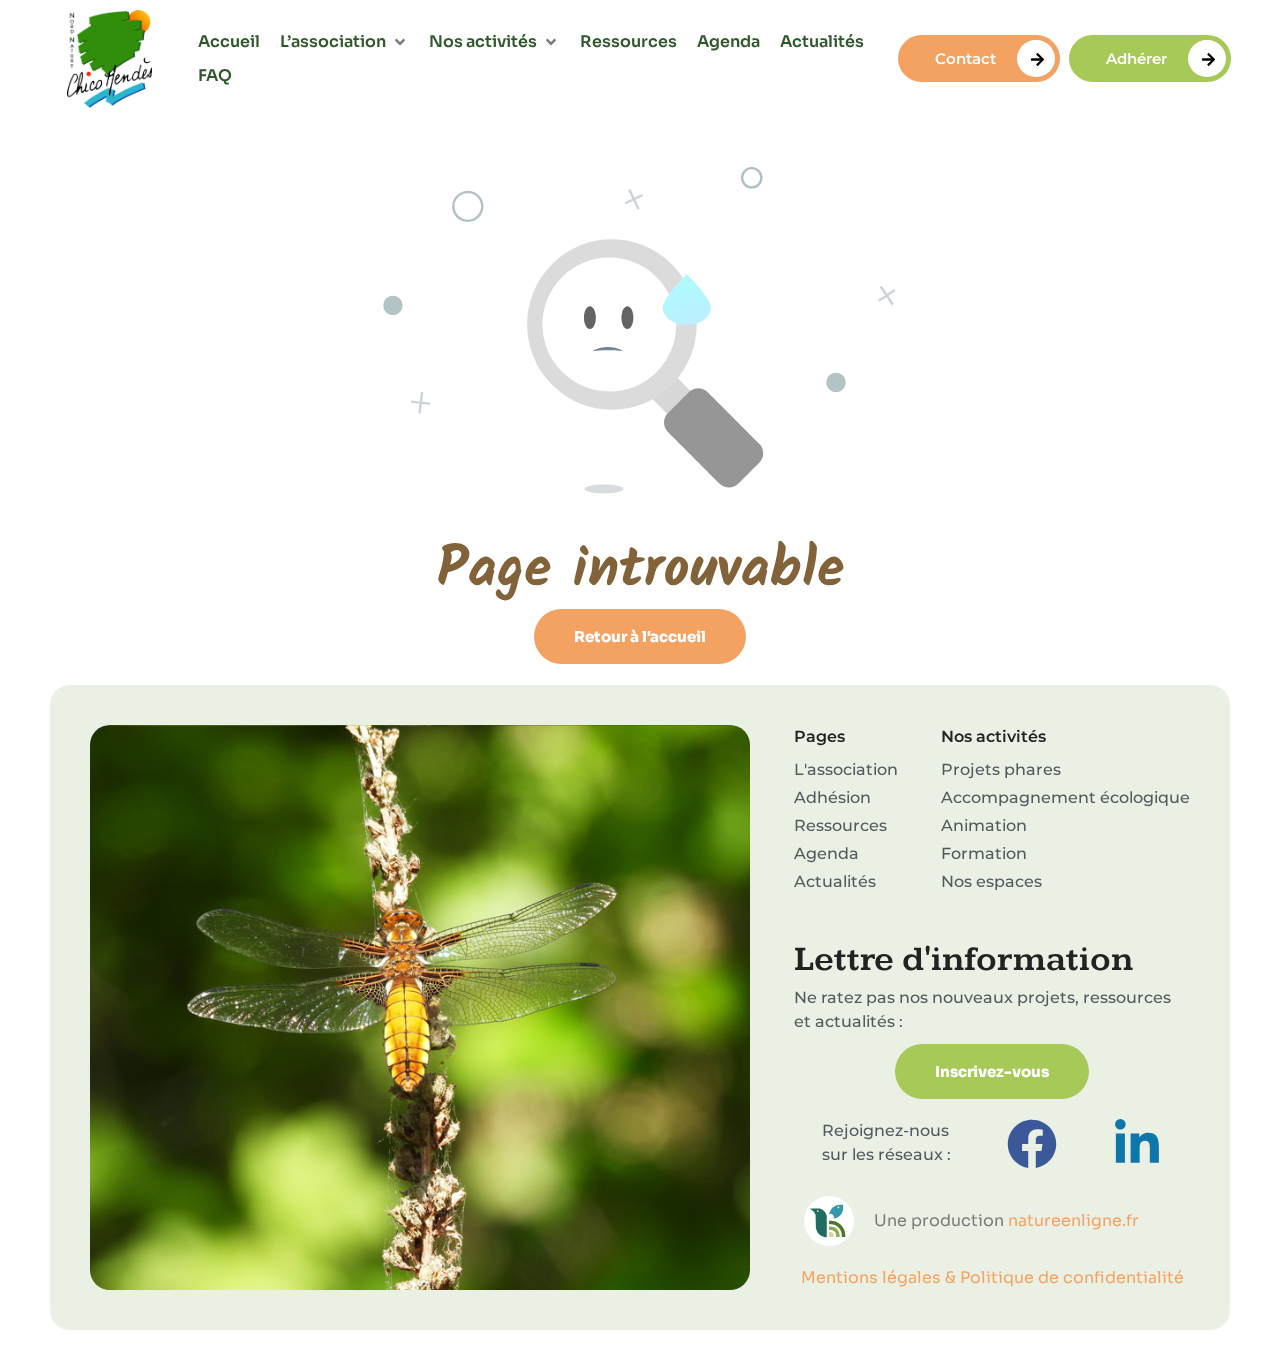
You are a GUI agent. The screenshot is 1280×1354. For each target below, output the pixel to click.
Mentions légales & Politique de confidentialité (992, 1277)
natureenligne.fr (1073, 1220)
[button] (344, 42)
